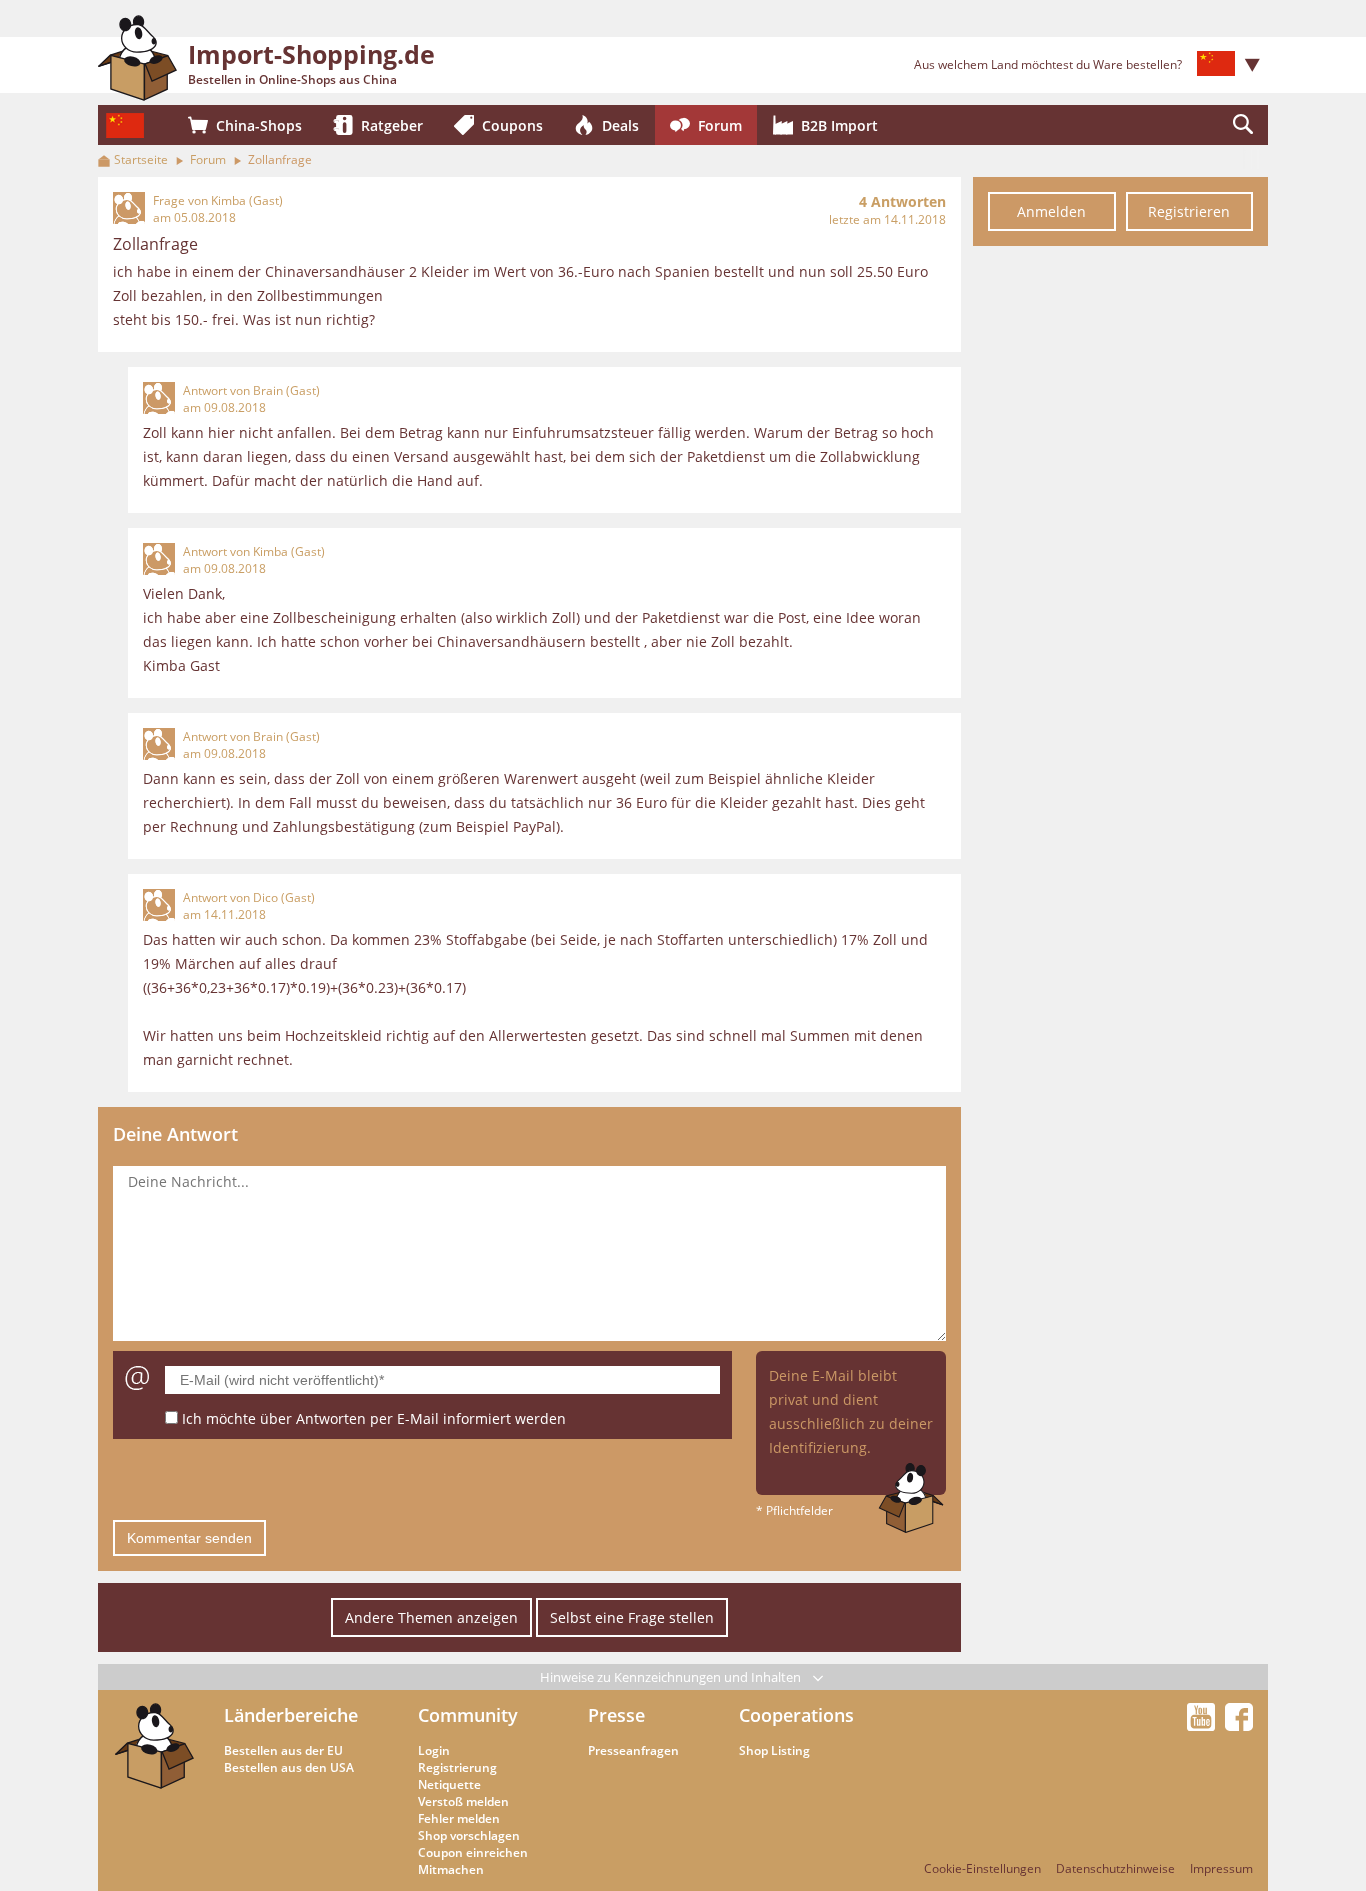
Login (434, 1750)
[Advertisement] (1120, 558)
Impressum (1221, 1868)
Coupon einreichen (473, 1852)
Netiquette (449, 1784)
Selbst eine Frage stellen (632, 1617)
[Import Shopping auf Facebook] (1239, 1725)
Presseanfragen (633, 1750)
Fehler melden (459, 1818)
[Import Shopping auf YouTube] (1204, 1725)
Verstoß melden (463, 1801)
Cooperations (796, 1715)
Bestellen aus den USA (289, 1767)
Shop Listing (774, 1750)
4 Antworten (902, 201)
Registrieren (1189, 211)
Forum (208, 159)
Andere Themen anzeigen (431, 1617)
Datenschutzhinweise (1115, 1868)
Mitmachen (451, 1869)
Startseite (141, 159)
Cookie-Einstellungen (982, 1868)
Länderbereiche (291, 1715)
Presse (616, 1715)
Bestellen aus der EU (283, 1750)
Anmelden (1051, 211)
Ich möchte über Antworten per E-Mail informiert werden (374, 1418)
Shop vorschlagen (469, 1835)
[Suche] (1243, 125)
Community (468, 1715)
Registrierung (457, 1767)
